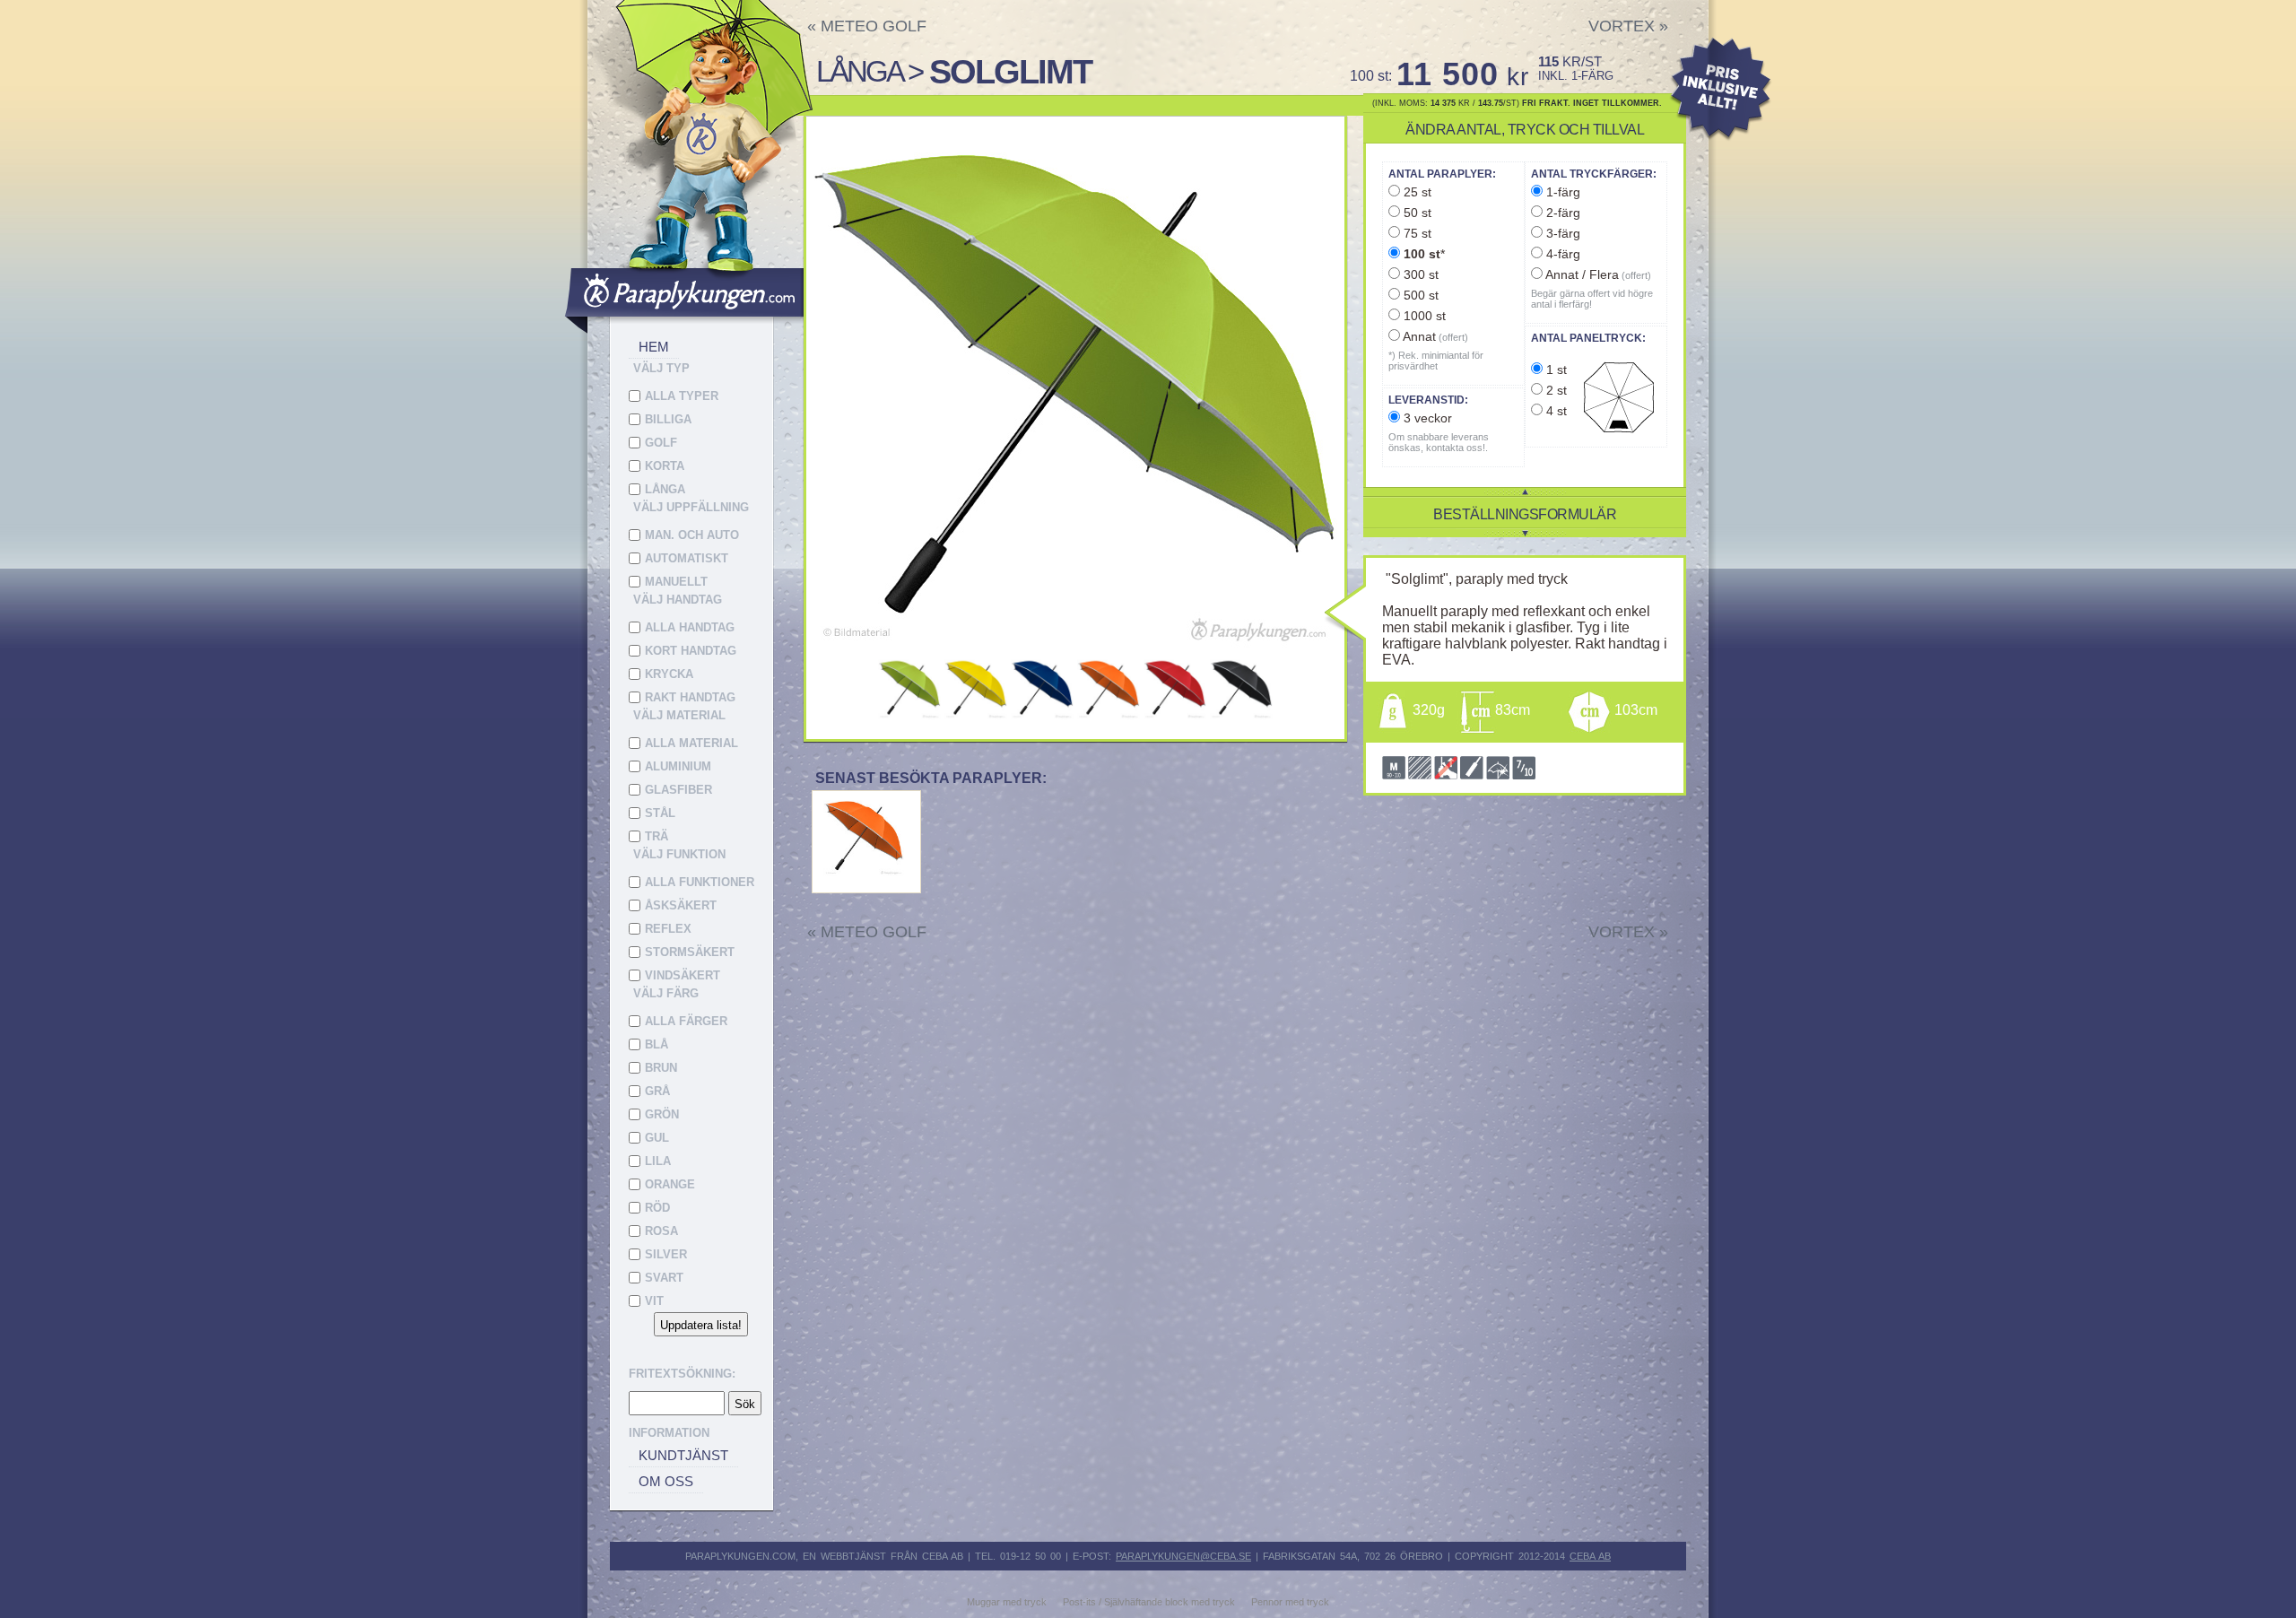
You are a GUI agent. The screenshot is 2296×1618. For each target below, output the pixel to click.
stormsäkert (690, 952)
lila (658, 1161)
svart (664, 1278)
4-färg (1561, 254)
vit (654, 1301)
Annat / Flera (1597, 274)
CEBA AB (1590, 1556)
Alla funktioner (700, 882)
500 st (1419, 295)
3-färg (1561, 233)
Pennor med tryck (1290, 1602)
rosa (661, 1231)
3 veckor (1426, 418)
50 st (1416, 213)
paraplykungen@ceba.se (1183, 1556)
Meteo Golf (867, 26)
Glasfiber (678, 790)
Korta (665, 466)
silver (666, 1254)
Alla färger (686, 1021)
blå (657, 1044)
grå (657, 1091)
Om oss (666, 1481)
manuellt (676, 582)
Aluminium (678, 766)
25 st (1416, 192)
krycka (669, 674)
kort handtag (691, 651)
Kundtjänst (683, 1455)
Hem (654, 347)
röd (657, 1208)
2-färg (1561, 213)
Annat (1434, 336)
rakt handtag (690, 697)
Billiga (668, 419)
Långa (665, 489)
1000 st (1423, 316)
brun (661, 1068)
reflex (668, 929)
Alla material (691, 743)
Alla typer (682, 396)
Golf (661, 443)
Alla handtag (690, 627)
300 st (1419, 274)
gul (657, 1138)
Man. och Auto (692, 535)
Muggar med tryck (1007, 1602)
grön (662, 1114)
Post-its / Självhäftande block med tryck (1149, 1602)
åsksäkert (681, 905)
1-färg (1561, 192)
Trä (657, 836)
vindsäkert (683, 975)
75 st (1416, 233)
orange (670, 1184)
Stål (660, 813)
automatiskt (687, 558)
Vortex (1628, 26)
